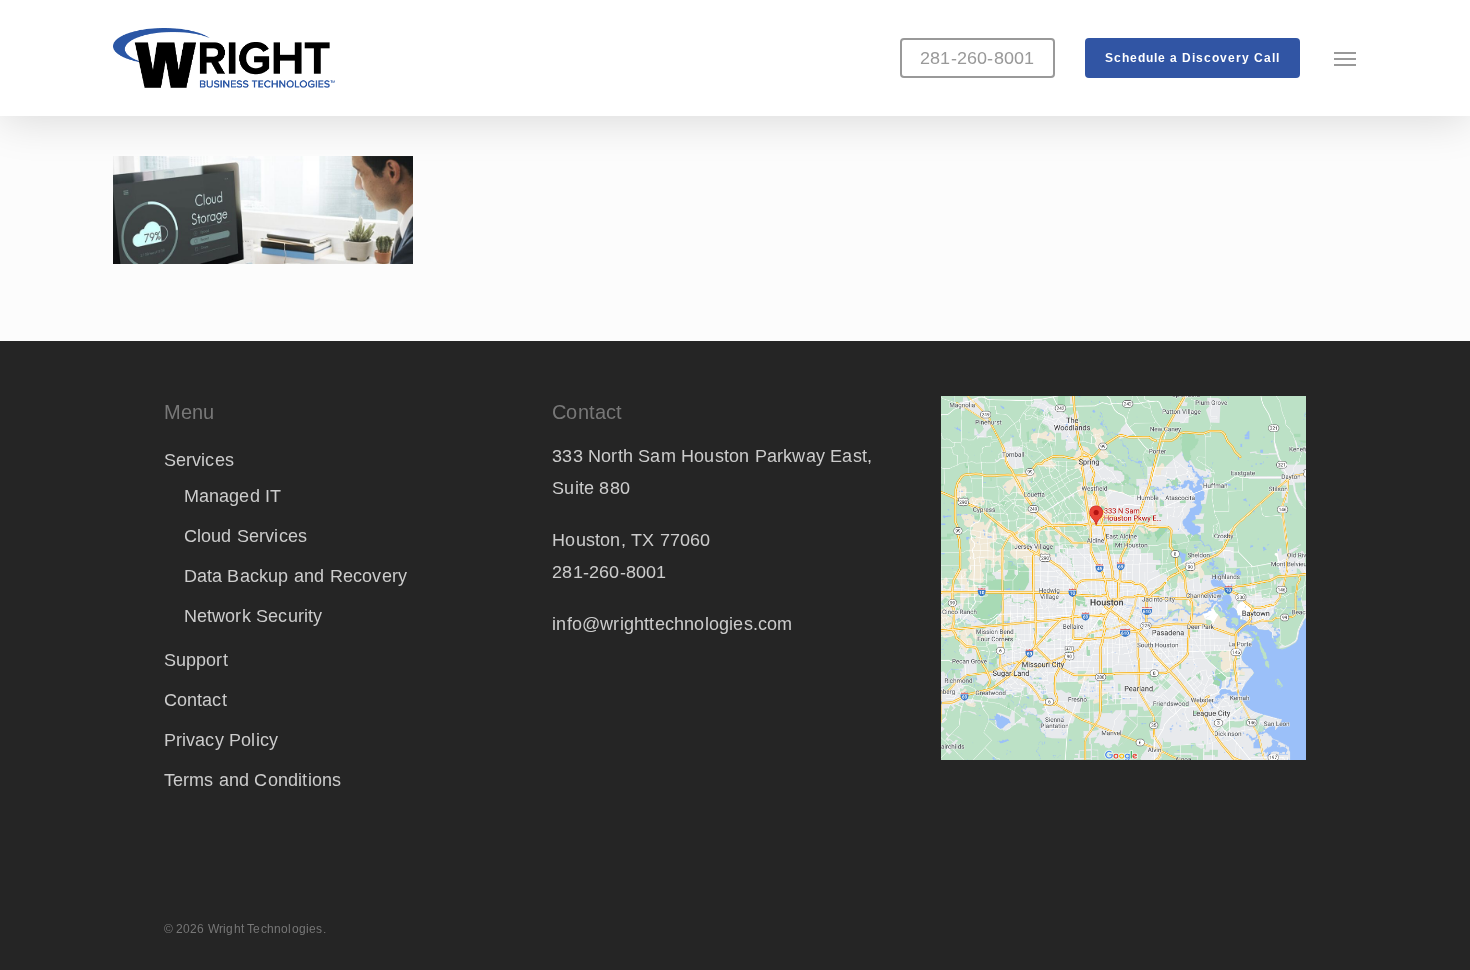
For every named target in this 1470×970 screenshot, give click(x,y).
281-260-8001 (609, 572)
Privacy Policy (221, 740)
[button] (1346, 58)
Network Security (253, 616)
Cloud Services (246, 536)
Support (196, 660)
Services (199, 460)
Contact (195, 700)
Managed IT (233, 496)
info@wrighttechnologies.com (672, 624)
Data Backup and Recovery (296, 576)
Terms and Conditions (253, 780)
